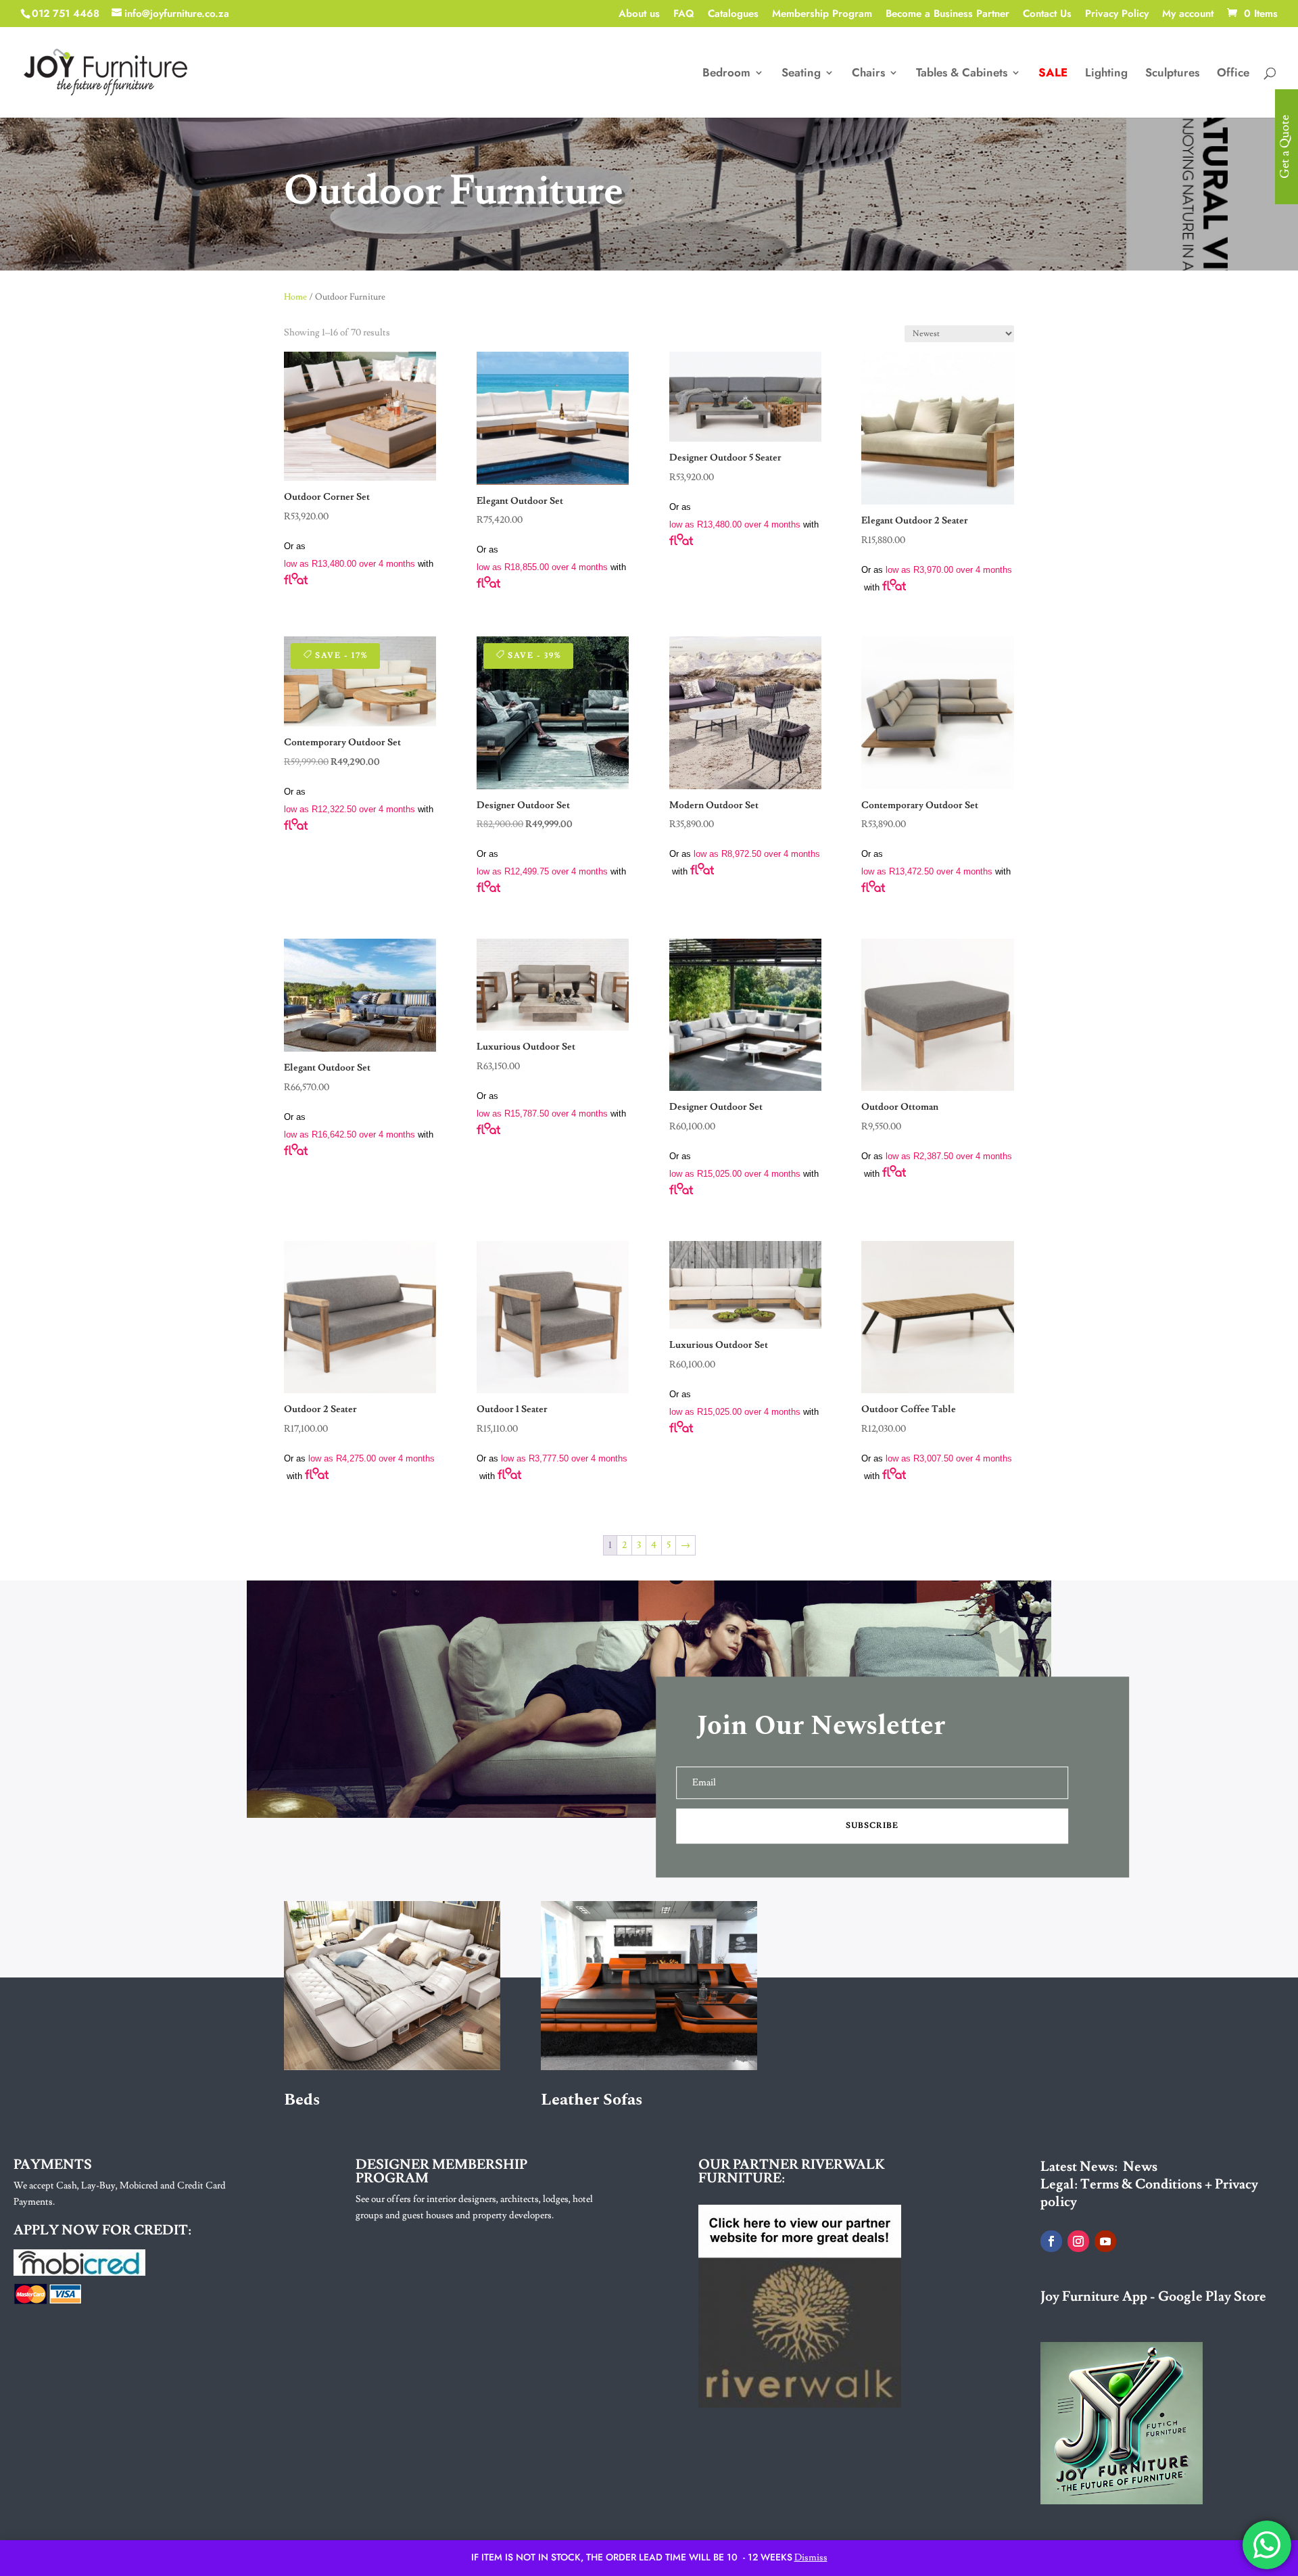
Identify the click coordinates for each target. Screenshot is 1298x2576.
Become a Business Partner (947, 15)
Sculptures (1172, 74)
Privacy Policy (1117, 15)
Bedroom (726, 74)
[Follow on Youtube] (1105, 2241)
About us (639, 15)
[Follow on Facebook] (1051, 2241)
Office (1233, 74)
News (1140, 2167)
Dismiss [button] (811, 2558)
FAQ (684, 15)
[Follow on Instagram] (1078, 2241)
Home (295, 297)
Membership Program (822, 15)
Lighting (1106, 74)
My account (1188, 15)
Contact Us (1047, 15)
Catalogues (733, 15)
